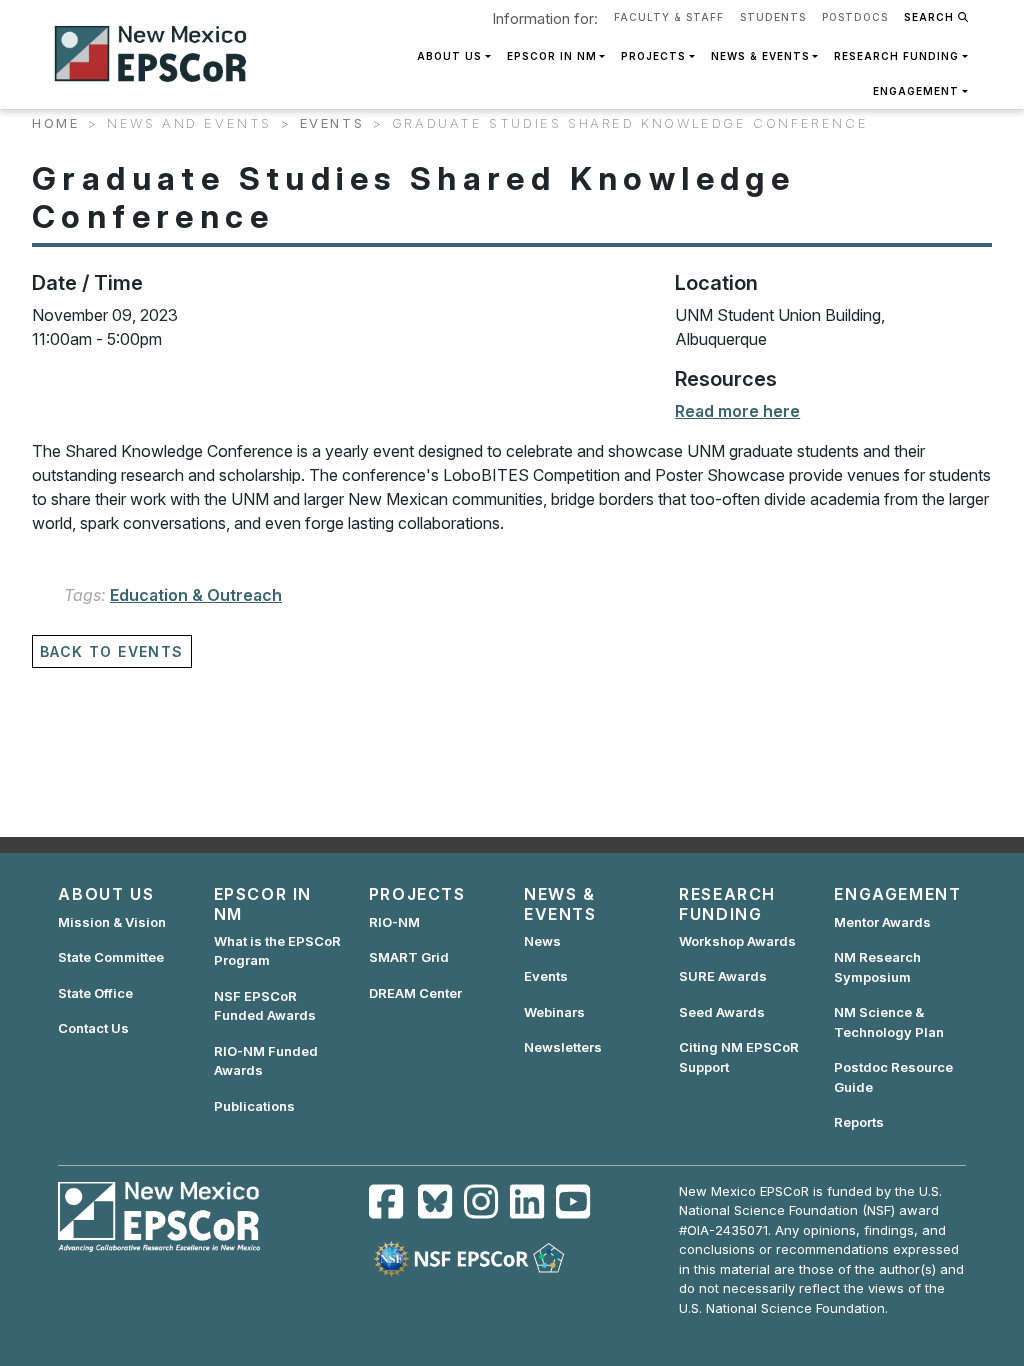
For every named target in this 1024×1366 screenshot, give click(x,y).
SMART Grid (409, 957)
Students (773, 17)
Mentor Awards (882, 922)
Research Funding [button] (896, 56)
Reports (859, 1122)
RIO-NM (394, 922)
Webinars (554, 1012)
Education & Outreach (196, 595)
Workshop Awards (737, 941)
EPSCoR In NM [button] (552, 56)
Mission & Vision (112, 922)
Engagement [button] (916, 91)
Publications (254, 1106)
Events (332, 123)
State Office (95, 993)
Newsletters (563, 1047)
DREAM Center (415, 993)
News (542, 941)
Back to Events (112, 651)
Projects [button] (653, 56)
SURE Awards (723, 976)
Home (55, 123)
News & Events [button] (760, 56)
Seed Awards (722, 1012)
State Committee (111, 957)
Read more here (737, 411)
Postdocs (855, 17)
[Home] (159, 54)
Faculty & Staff (669, 17)
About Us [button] (449, 56)
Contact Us (93, 1028)
